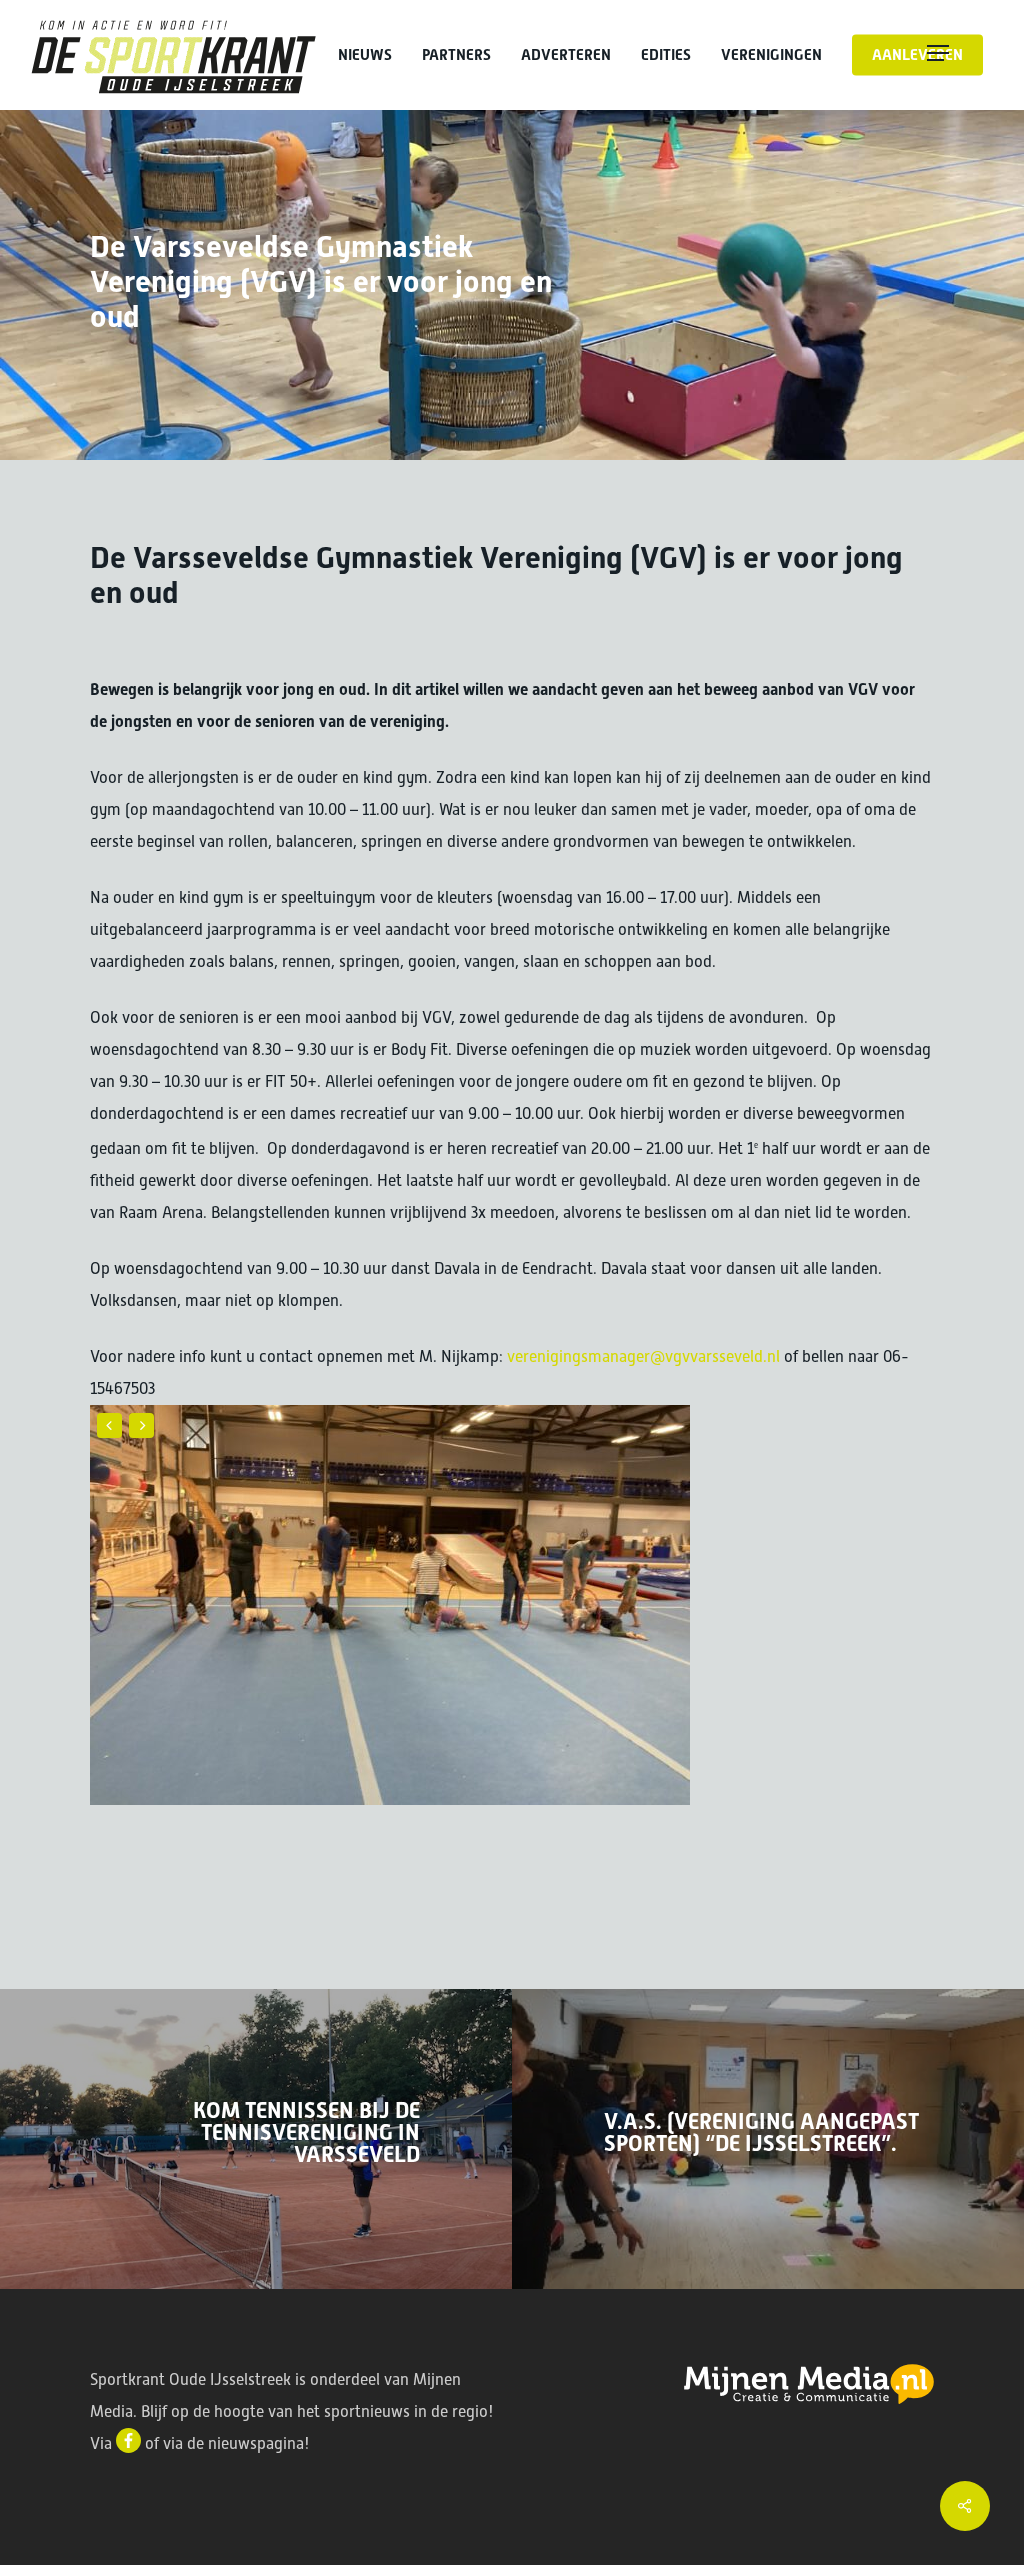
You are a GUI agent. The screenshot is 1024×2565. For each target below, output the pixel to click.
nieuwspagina (256, 2443)
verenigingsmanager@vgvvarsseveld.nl (643, 1356)
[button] (959, 55)
